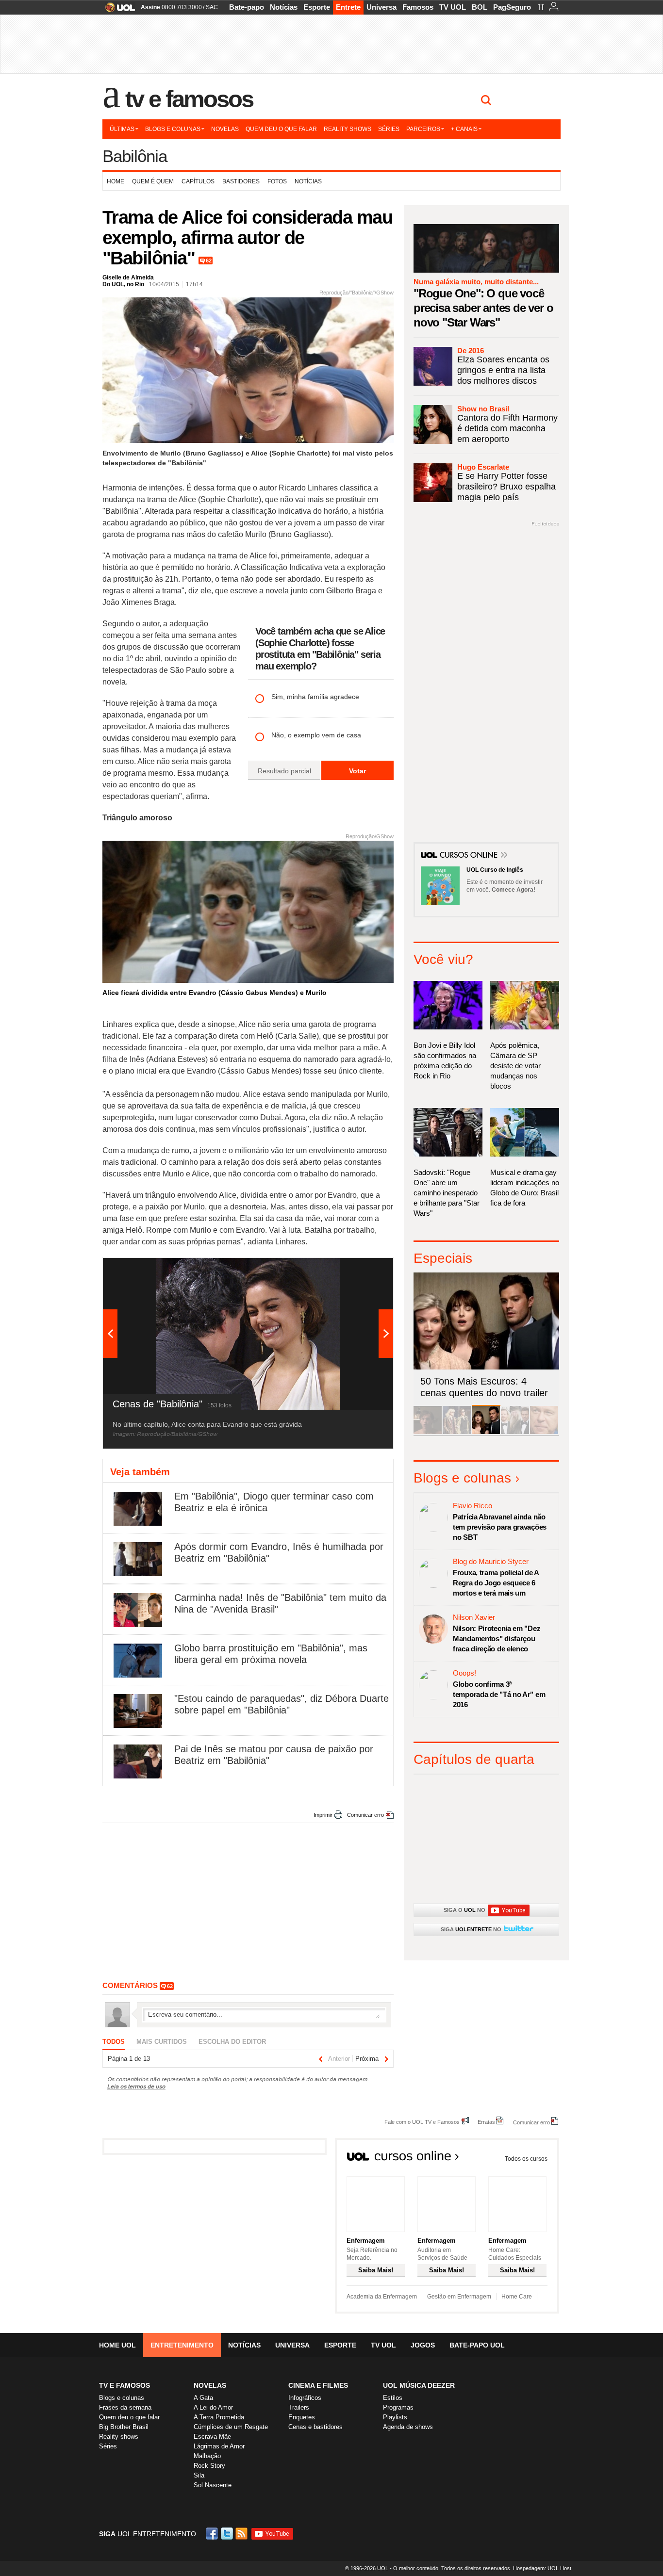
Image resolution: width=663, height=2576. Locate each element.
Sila (199, 2475)
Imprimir (323, 1815)
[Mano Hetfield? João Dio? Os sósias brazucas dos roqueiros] (544, 1432)
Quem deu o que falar (281, 129)
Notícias (284, 7)
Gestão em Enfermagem (459, 2297)
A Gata (203, 2398)
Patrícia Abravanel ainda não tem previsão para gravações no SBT (500, 1527)
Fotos (277, 181)
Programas (398, 2407)
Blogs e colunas (173, 129)
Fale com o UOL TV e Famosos (422, 2122)
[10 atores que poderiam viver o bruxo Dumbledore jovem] (515, 1432)
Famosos (418, 7)
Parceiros (423, 129)
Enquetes (302, 2417)
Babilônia (135, 156)
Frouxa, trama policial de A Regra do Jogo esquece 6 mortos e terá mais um (496, 1583)
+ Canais (464, 129)
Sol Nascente (213, 2485)
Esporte (317, 7)
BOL (480, 7)
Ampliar (362, 1270)
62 (209, 261)
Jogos (423, 2345)
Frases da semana (125, 2407)
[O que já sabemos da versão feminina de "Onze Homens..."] (457, 1432)
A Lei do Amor (213, 2407)
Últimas (122, 129)
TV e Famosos (189, 99)
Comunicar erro (365, 1815)
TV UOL (453, 7)
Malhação (207, 2456)
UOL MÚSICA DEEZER (419, 2385)
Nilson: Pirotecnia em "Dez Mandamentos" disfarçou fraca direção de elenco (497, 1639)
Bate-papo (247, 7)
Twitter (228, 2534)
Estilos (393, 2398)
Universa (381, 7)
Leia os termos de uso (136, 2086)
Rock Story (209, 2466)
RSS (242, 2534)
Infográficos (305, 2398)
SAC (212, 7)
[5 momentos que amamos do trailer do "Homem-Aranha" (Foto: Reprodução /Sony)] (428, 1432)
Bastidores (241, 181)
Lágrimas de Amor (219, 2446)
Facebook (213, 2534)
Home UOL (117, 2345)
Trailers (299, 2407)
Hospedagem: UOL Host (542, 2568)
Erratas (486, 2122)
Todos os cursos (526, 2159)
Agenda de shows (408, 2427)
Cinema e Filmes (318, 2385)
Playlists (395, 2417)
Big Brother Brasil (124, 2427)
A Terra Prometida (219, 2417)
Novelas (225, 129)
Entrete (348, 7)
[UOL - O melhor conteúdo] (117, 10)
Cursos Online (469, 856)
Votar (357, 771)
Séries (389, 129)
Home (116, 181)
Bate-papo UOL (477, 2345)
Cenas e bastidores (315, 2427)
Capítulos (198, 181)
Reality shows (348, 129)
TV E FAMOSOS (124, 2385)
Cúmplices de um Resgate (231, 2427)
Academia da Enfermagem (382, 2297)
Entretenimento (182, 2345)
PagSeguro (512, 7)
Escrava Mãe (212, 2437)
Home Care (517, 2297)
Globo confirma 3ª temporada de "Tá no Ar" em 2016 (499, 1694)
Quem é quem (153, 181)
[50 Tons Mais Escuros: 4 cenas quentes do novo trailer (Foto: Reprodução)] (486, 1432)
